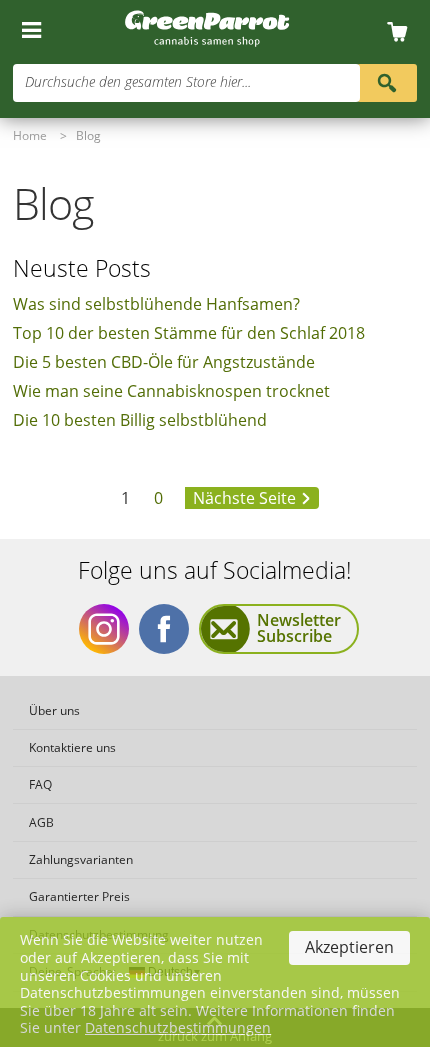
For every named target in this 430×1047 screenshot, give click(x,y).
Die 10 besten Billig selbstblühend (140, 420)
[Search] (387, 81)
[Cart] (403, 32)
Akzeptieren (349, 947)
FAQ (40, 784)
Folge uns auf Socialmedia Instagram (104, 629)
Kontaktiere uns (72, 747)
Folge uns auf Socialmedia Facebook (164, 629)
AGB (41, 822)
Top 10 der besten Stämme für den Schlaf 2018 (189, 333)
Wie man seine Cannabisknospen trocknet (171, 391)
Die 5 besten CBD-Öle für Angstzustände (164, 362)
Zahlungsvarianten (81, 859)
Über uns (54, 710)
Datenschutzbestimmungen (178, 1027)
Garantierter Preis (79, 896)
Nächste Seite (244, 498)
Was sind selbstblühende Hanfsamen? (156, 304)
